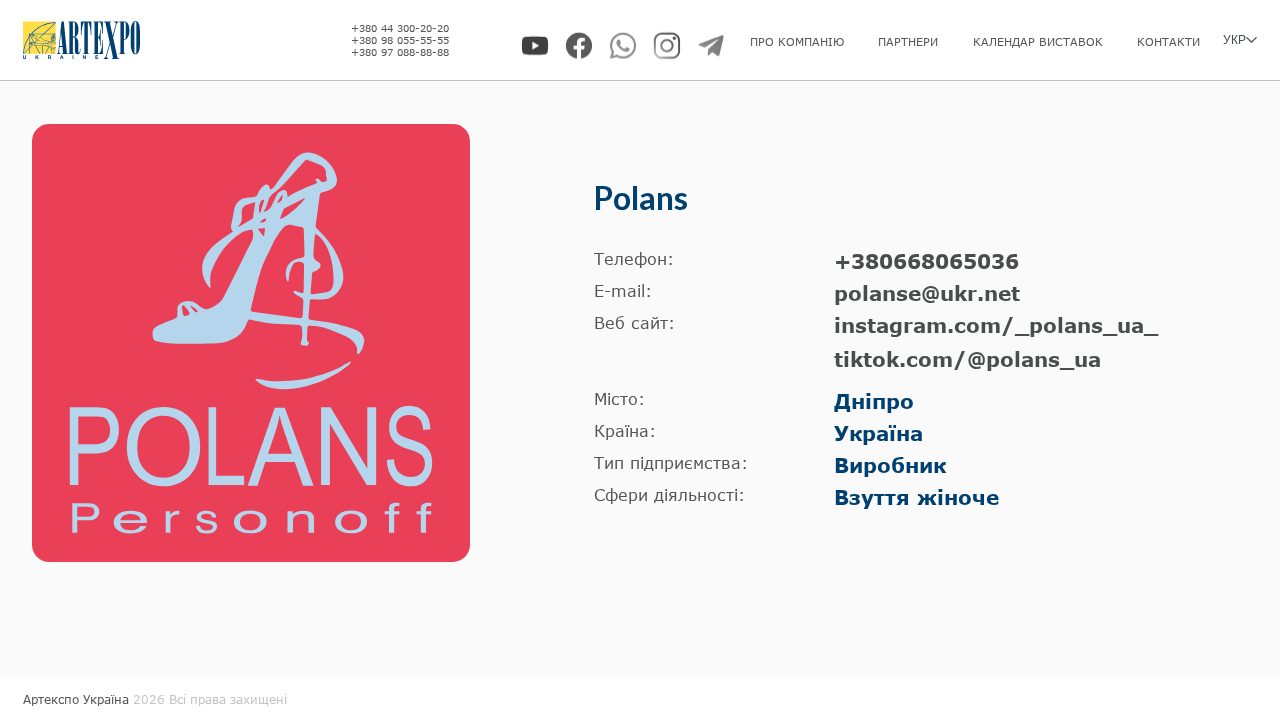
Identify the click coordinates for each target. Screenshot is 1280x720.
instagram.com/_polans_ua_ (996, 325)
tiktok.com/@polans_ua (967, 359)
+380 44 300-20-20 (400, 28)
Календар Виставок (1038, 41)
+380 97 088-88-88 (400, 52)
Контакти (1168, 41)
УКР (1234, 40)
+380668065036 (926, 261)
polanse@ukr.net (927, 293)
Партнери (908, 41)
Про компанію (797, 41)
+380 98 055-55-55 (400, 40)
